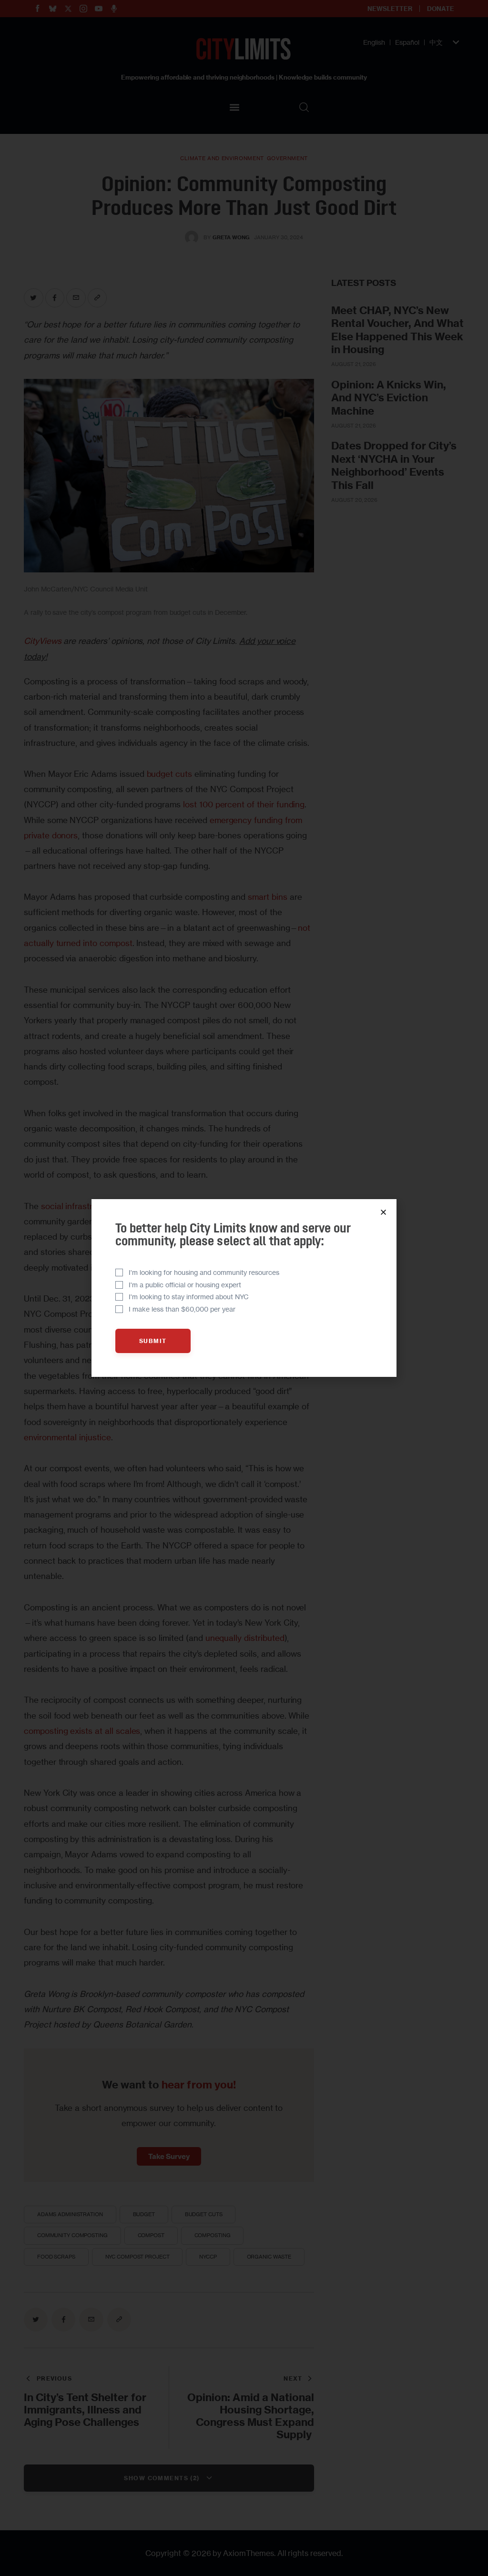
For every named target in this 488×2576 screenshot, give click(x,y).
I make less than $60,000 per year (182, 1309)
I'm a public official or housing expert (185, 1285)
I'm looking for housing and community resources (204, 1272)
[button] (383, 1212)
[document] (244, 1288)
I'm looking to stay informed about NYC (189, 1297)
